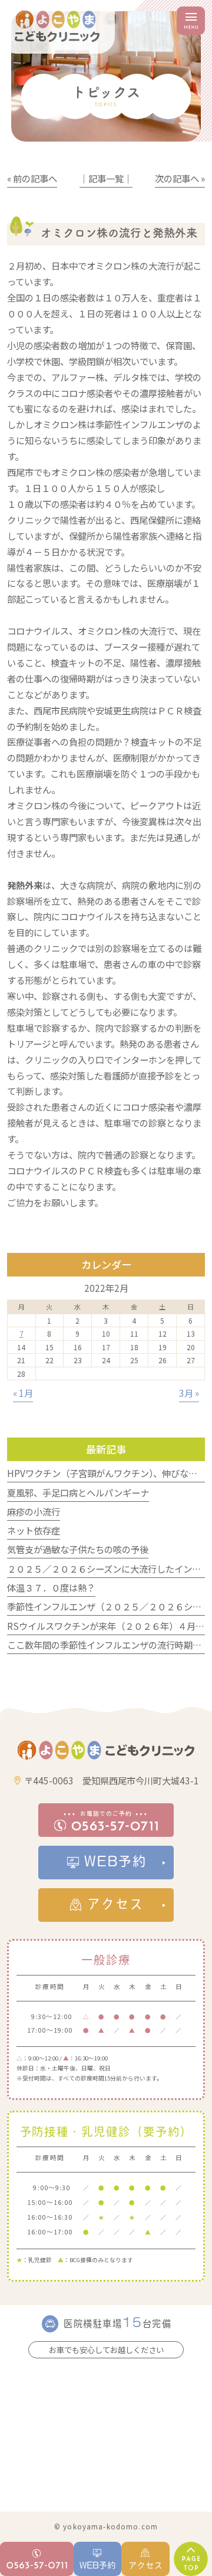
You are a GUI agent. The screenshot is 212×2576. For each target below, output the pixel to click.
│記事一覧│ (106, 178)
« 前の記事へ (32, 178)
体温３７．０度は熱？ (51, 1587)
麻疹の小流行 (34, 1511)
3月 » (189, 1393)
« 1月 (23, 1393)
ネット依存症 (34, 1530)
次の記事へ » (180, 178)
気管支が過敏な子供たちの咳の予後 (78, 1549)
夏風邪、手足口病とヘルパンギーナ (78, 1492)
